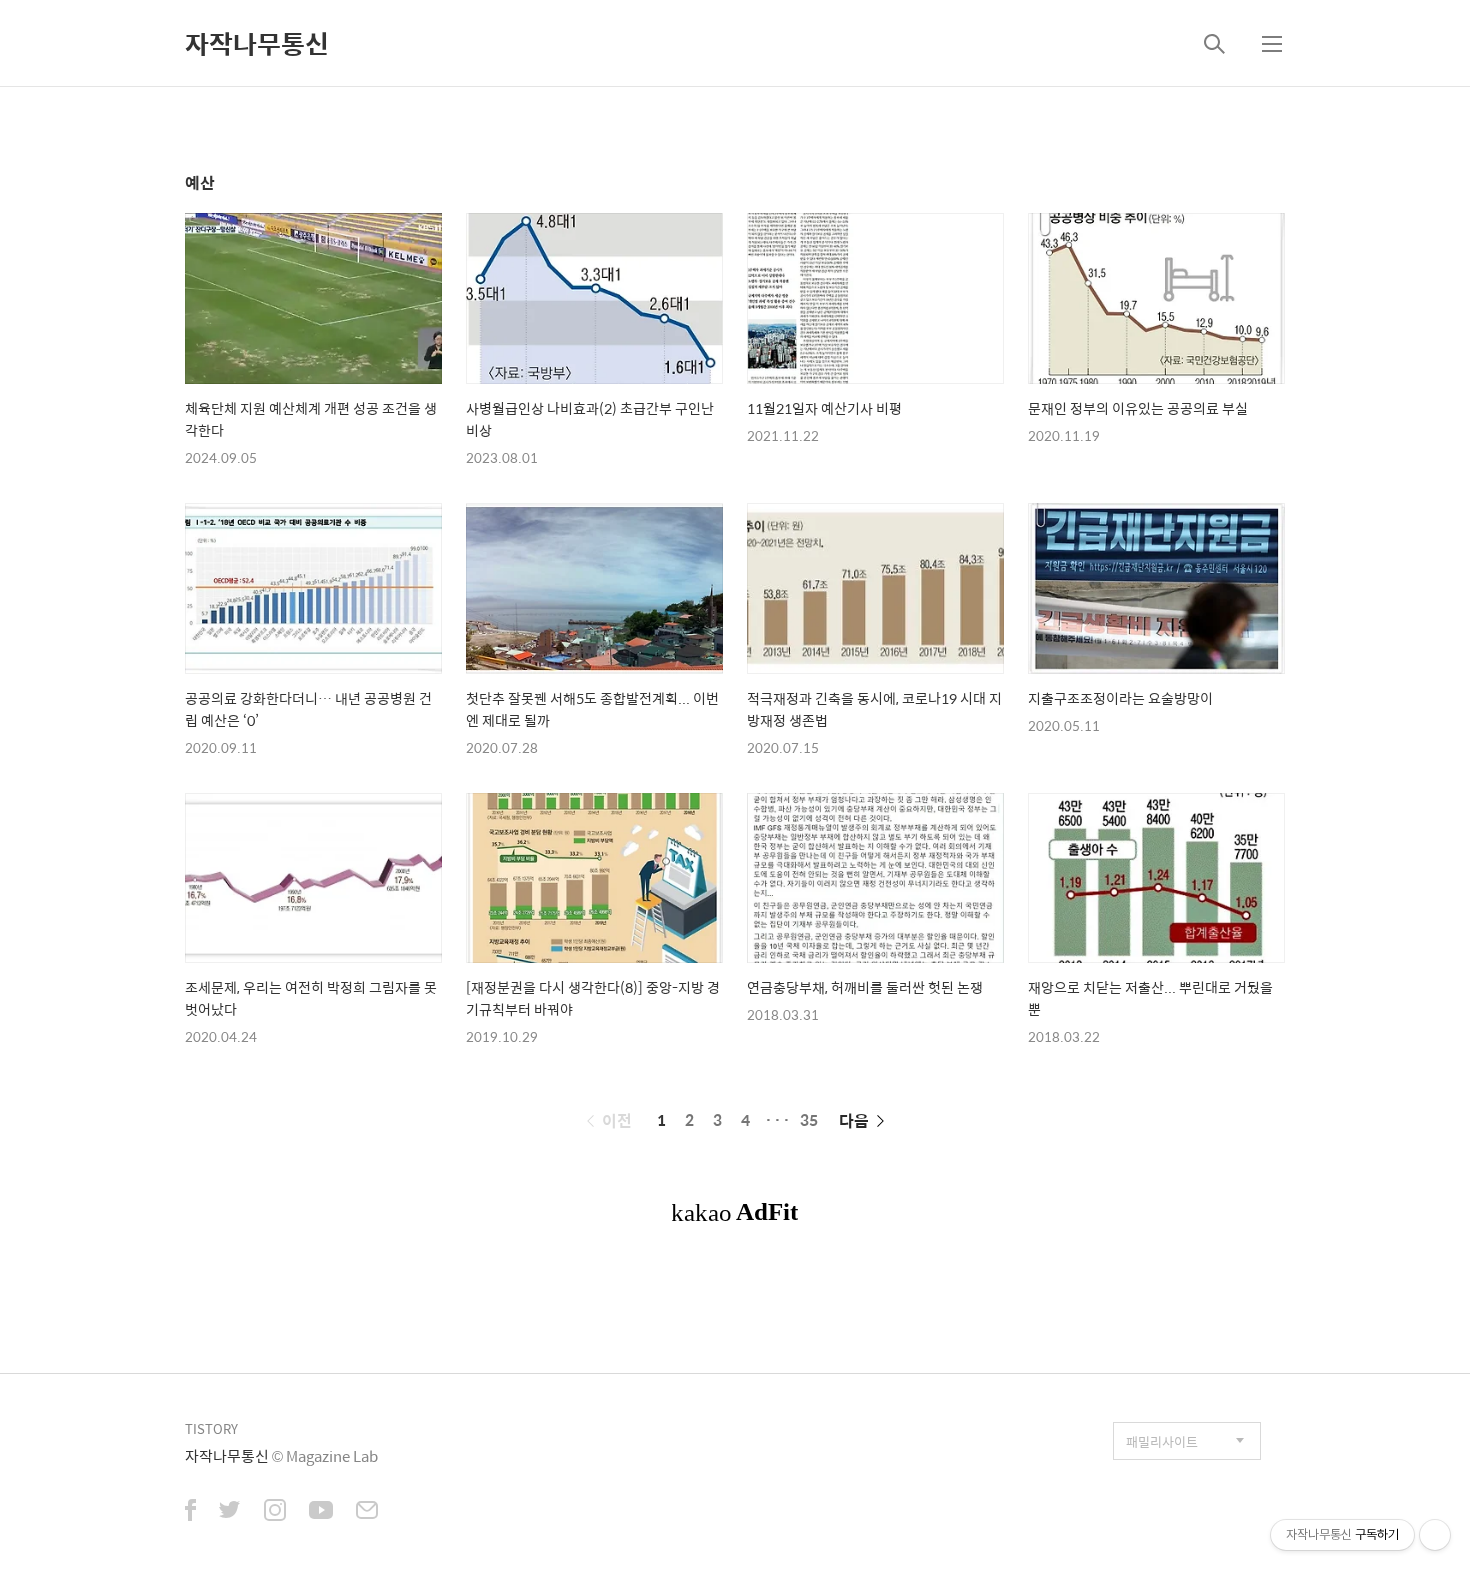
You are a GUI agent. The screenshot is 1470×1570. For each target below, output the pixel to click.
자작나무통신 (257, 43)
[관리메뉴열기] (1435, 1535)
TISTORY (211, 1428)
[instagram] (275, 1512)
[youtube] (321, 1512)
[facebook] (190, 1512)
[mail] (367, 1512)
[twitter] (230, 1512)
